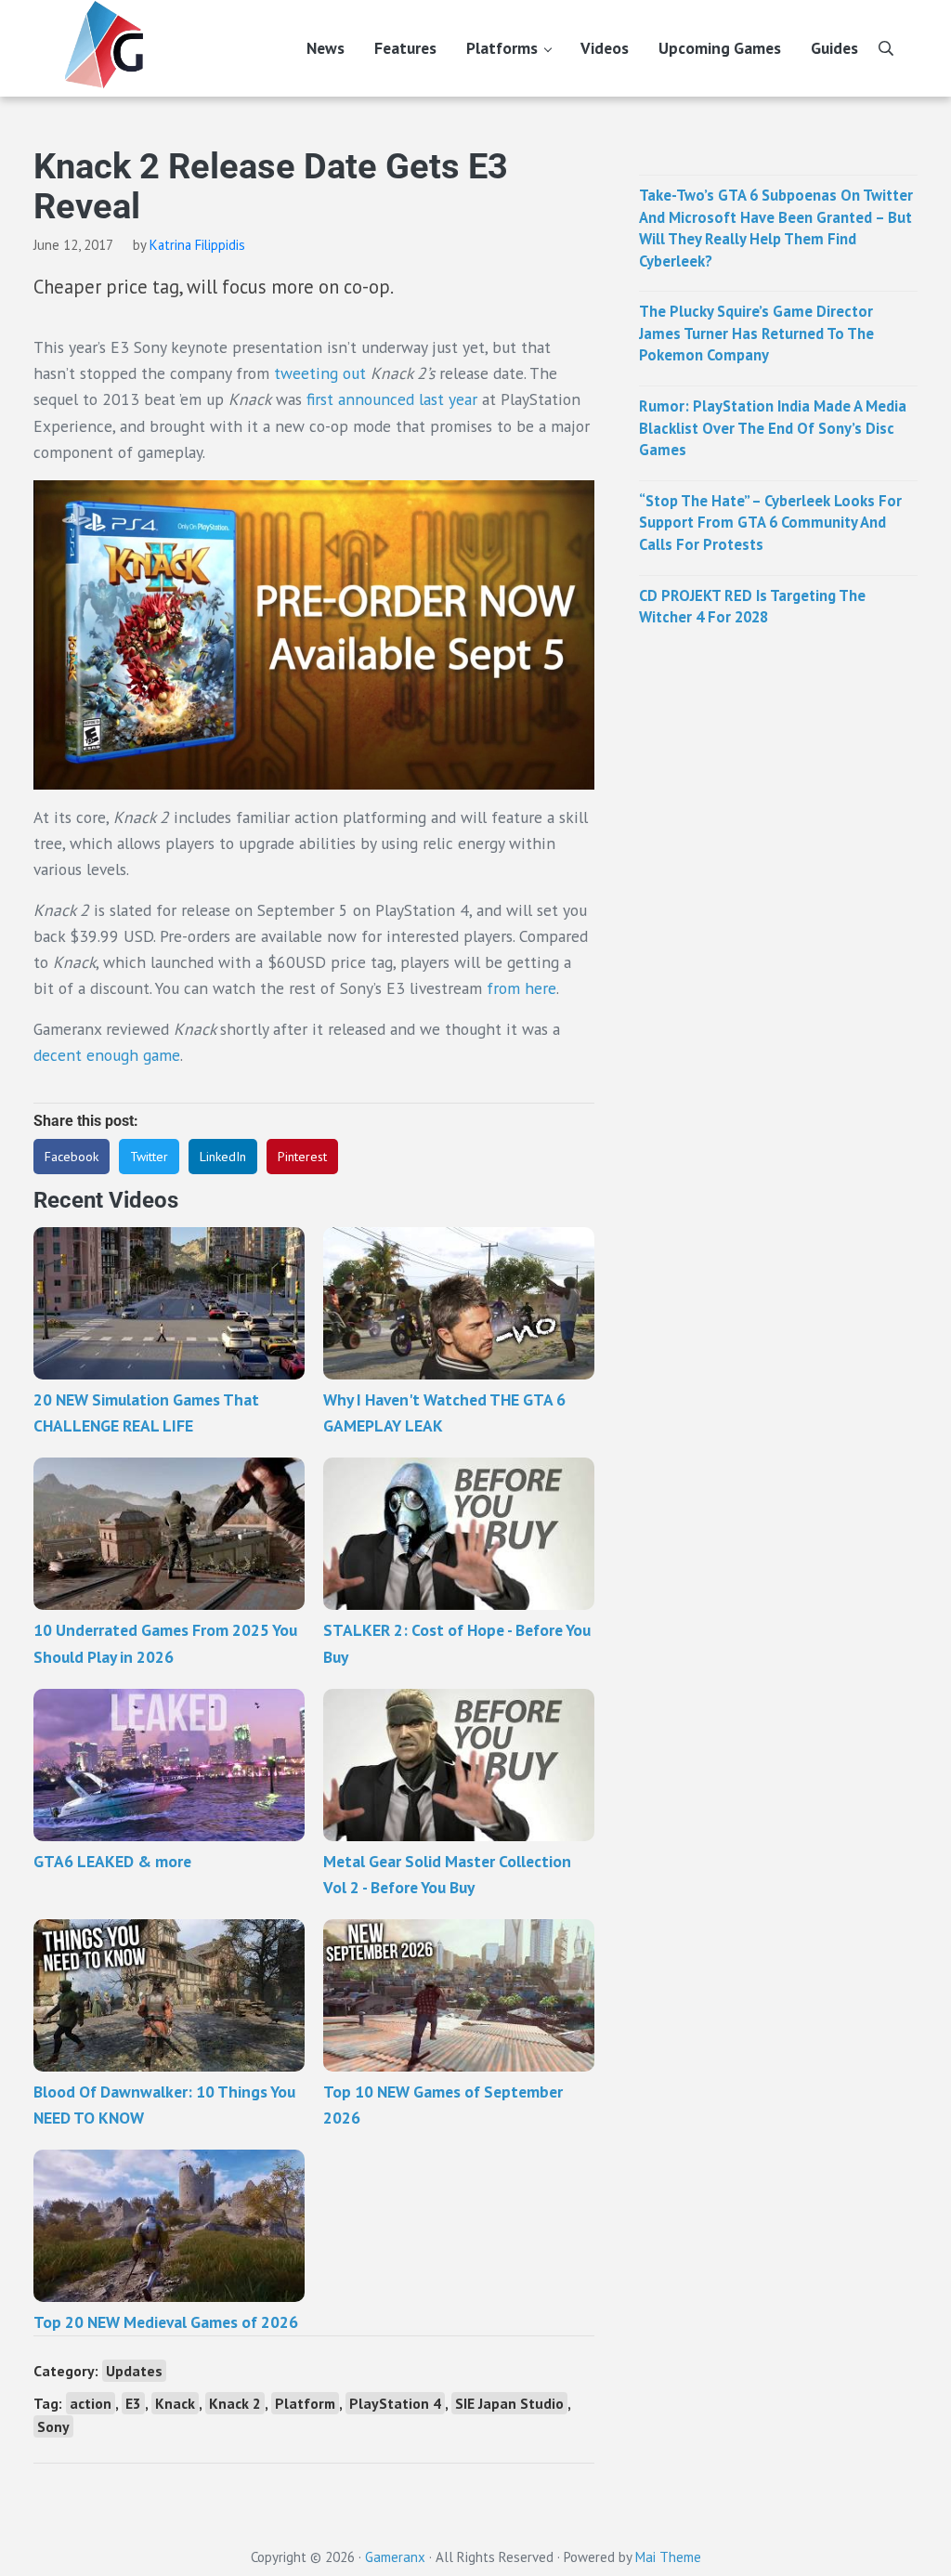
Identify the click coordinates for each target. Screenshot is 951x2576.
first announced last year (392, 399)
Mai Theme (668, 2557)
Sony (53, 2426)
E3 (133, 2403)
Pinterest (302, 1157)
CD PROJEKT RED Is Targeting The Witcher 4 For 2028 (752, 607)
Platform (305, 2403)
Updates (134, 2371)
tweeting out (320, 373)
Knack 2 (235, 2403)
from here (521, 988)
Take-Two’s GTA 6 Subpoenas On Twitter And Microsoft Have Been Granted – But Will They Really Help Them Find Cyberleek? (776, 228)
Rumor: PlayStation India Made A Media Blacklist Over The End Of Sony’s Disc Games (773, 428)
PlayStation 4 (395, 2403)
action (91, 2403)
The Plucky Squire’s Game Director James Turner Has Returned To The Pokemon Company (756, 333)
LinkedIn (223, 1157)
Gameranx (395, 2557)
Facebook (72, 1157)
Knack (175, 2403)
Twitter (149, 1157)
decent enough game (107, 1055)
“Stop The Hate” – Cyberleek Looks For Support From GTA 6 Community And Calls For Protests (770, 523)
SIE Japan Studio (509, 2403)
